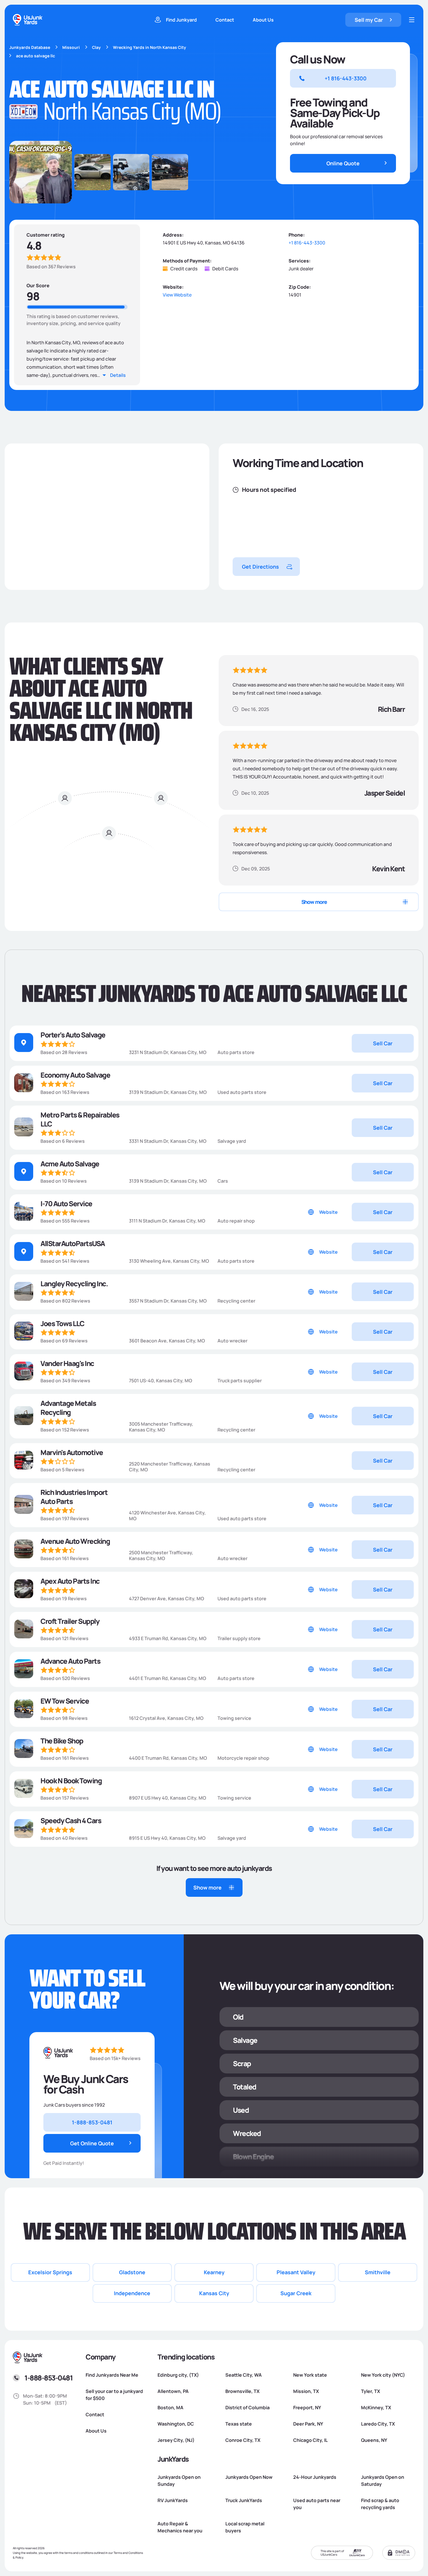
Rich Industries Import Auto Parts (74, 1497)
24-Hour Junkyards (315, 2477)
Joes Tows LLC (62, 1323)
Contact (225, 20)
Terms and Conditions (128, 2553)
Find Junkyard (181, 20)
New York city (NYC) (383, 2375)
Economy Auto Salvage (75, 1075)
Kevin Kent (388, 869)
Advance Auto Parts (70, 1661)
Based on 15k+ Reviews (115, 2058)
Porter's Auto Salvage (73, 1035)
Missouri (71, 47)
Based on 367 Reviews (51, 267)
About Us (263, 20)
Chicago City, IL (311, 2440)
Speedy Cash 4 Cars (71, 1820)
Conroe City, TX (243, 2440)
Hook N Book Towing (71, 1781)
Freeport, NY (307, 2408)
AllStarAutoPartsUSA (73, 1243)
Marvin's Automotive (72, 1452)
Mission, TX (306, 2391)
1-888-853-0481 (48, 2378)
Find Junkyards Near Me (112, 2375)
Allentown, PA (173, 2391)
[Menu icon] (412, 20)
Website (328, 1212)
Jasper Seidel (385, 793)
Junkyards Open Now (249, 2477)
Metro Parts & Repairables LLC (80, 1119)
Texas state (239, 2424)
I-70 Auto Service (66, 1203)
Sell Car (383, 1043)
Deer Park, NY (308, 2424)
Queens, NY (374, 2440)
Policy (19, 2557)
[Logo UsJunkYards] (59, 2053)
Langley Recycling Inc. (74, 1283)
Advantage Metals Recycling (68, 1408)
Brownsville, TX (242, 2391)
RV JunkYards (173, 2500)
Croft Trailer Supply (70, 1621)
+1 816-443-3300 (307, 243)
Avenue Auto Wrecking (75, 1541)
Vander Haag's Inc (67, 1363)
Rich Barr (391, 709)
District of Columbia (247, 2408)
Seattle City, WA (244, 2375)
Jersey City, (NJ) (176, 2440)
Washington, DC (176, 2424)
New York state (310, 2375)
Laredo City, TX (378, 2424)
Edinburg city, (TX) (178, 2375)
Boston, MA (170, 2408)
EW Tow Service (65, 1701)
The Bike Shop (62, 1741)
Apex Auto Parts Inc (70, 1581)
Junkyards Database (30, 47)
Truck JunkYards (244, 2500)
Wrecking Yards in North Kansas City (150, 47)
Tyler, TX (370, 2391)
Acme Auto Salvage (70, 1164)
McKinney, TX (376, 2408)
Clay (96, 47)
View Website (177, 295)
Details (118, 375)
